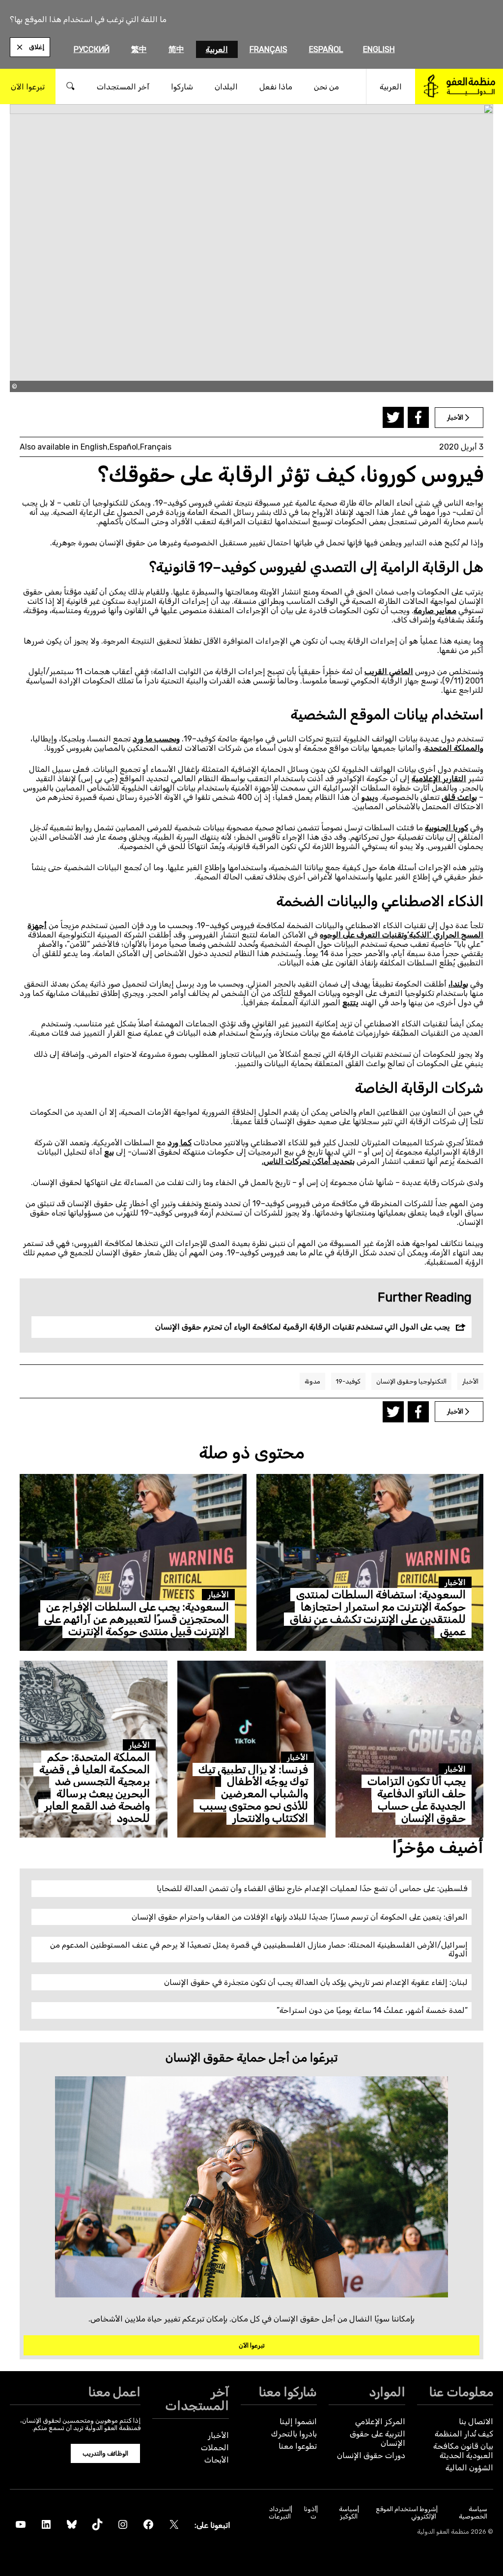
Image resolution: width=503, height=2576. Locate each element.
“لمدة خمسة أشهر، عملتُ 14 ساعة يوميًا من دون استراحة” (372, 2010)
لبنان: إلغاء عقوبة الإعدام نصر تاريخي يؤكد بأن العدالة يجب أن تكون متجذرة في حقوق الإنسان (316, 1982)
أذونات (310, 2513)
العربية (217, 49)
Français (268, 49)
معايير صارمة (435, 610)
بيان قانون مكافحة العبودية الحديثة (463, 2451)
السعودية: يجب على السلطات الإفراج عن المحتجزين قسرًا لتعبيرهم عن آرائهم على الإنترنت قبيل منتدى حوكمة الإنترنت (137, 1619)
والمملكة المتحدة (454, 748)
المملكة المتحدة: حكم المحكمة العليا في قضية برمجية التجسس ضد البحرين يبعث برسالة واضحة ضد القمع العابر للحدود (95, 1788)
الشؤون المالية (469, 2468)
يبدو (368, 797)
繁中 (139, 49)
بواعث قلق (459, 797)
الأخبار (470, 1381)
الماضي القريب (389, 671)
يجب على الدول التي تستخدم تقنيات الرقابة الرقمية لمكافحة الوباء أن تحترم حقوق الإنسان (303, 1327)
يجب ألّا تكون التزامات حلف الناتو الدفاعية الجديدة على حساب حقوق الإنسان (417, 1800)
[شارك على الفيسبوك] (418, 417)
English (379, 49)
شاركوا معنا (288, 2392)
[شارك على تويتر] (393, 417)
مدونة (312, 1381)
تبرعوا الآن (252, 2345)
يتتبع (350, 1003)
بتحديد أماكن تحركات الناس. (308, 1161)
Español (326, 49)
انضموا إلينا (298, 2421)
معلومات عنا (461, 2392)
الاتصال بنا (476, 2421)
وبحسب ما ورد (156, 739)
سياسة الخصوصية (473, 2513)
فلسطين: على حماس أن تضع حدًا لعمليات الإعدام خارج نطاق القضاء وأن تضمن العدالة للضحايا (312, 1888)
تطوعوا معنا (298, 2446)
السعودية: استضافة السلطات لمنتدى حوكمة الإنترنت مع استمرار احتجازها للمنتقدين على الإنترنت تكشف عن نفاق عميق (378, 1613)
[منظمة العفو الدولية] (459, 86)
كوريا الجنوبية (447, 828)
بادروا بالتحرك (294, 2434)
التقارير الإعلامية (439, 778)
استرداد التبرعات (280, 2513)
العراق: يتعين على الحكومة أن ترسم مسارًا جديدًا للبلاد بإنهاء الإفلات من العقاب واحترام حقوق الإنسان (300, 1917)
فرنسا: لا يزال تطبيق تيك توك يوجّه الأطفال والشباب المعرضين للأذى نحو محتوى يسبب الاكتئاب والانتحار (253, 1794)
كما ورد (180, 1143)
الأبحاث (217, 2460)
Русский (92, 49)
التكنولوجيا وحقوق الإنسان (411, 1381)
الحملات (215, 2448)
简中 (176, 49)
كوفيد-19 (348, 1381)
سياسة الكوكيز (348, 2513)
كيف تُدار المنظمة (464, 2434)
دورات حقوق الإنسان (371, 2455)
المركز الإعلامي (380, 2421)
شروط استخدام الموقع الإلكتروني (406, 2513)
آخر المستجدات (197, 2399)
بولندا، (458, 984)
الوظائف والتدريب (105, 2453)
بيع (109, 1152)
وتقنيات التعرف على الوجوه (363, 935)
